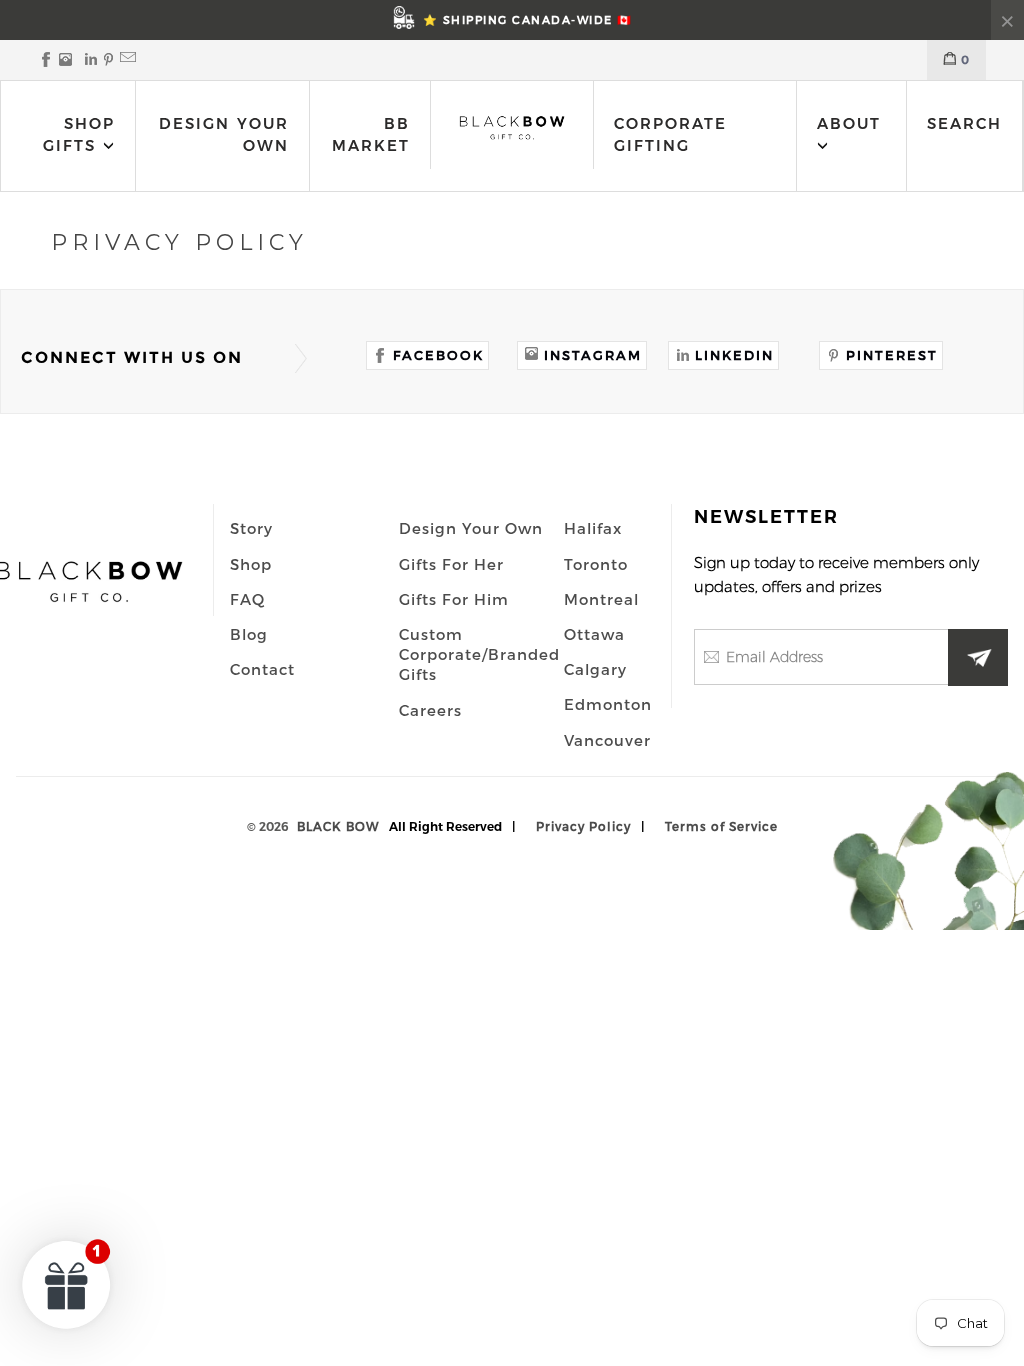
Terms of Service (721, 826)
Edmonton (608, 704)
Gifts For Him (454, 599)
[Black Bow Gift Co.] (512, 127)
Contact (262, 669)
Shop (251, 564)
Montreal (601, 599)
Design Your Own (224, 134)
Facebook (438, 355)
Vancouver (607, 740)
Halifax (593, 528)
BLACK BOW (338, 826)
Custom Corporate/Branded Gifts (479, 654)
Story (251, 528)
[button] (67, 1284)
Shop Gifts (79, 134)
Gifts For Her (451, 564)
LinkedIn (734, 355)
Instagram (593, 355)
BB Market (371, 134)
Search (964, 123)
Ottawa (594, 634)
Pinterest (892, 355)
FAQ (247, 599)
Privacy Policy (583, 826)
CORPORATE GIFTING (670, 134)
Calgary (595, 669)
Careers (430, 710)
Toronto (596, 564)
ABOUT (849, 123)
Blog (249, 634)
